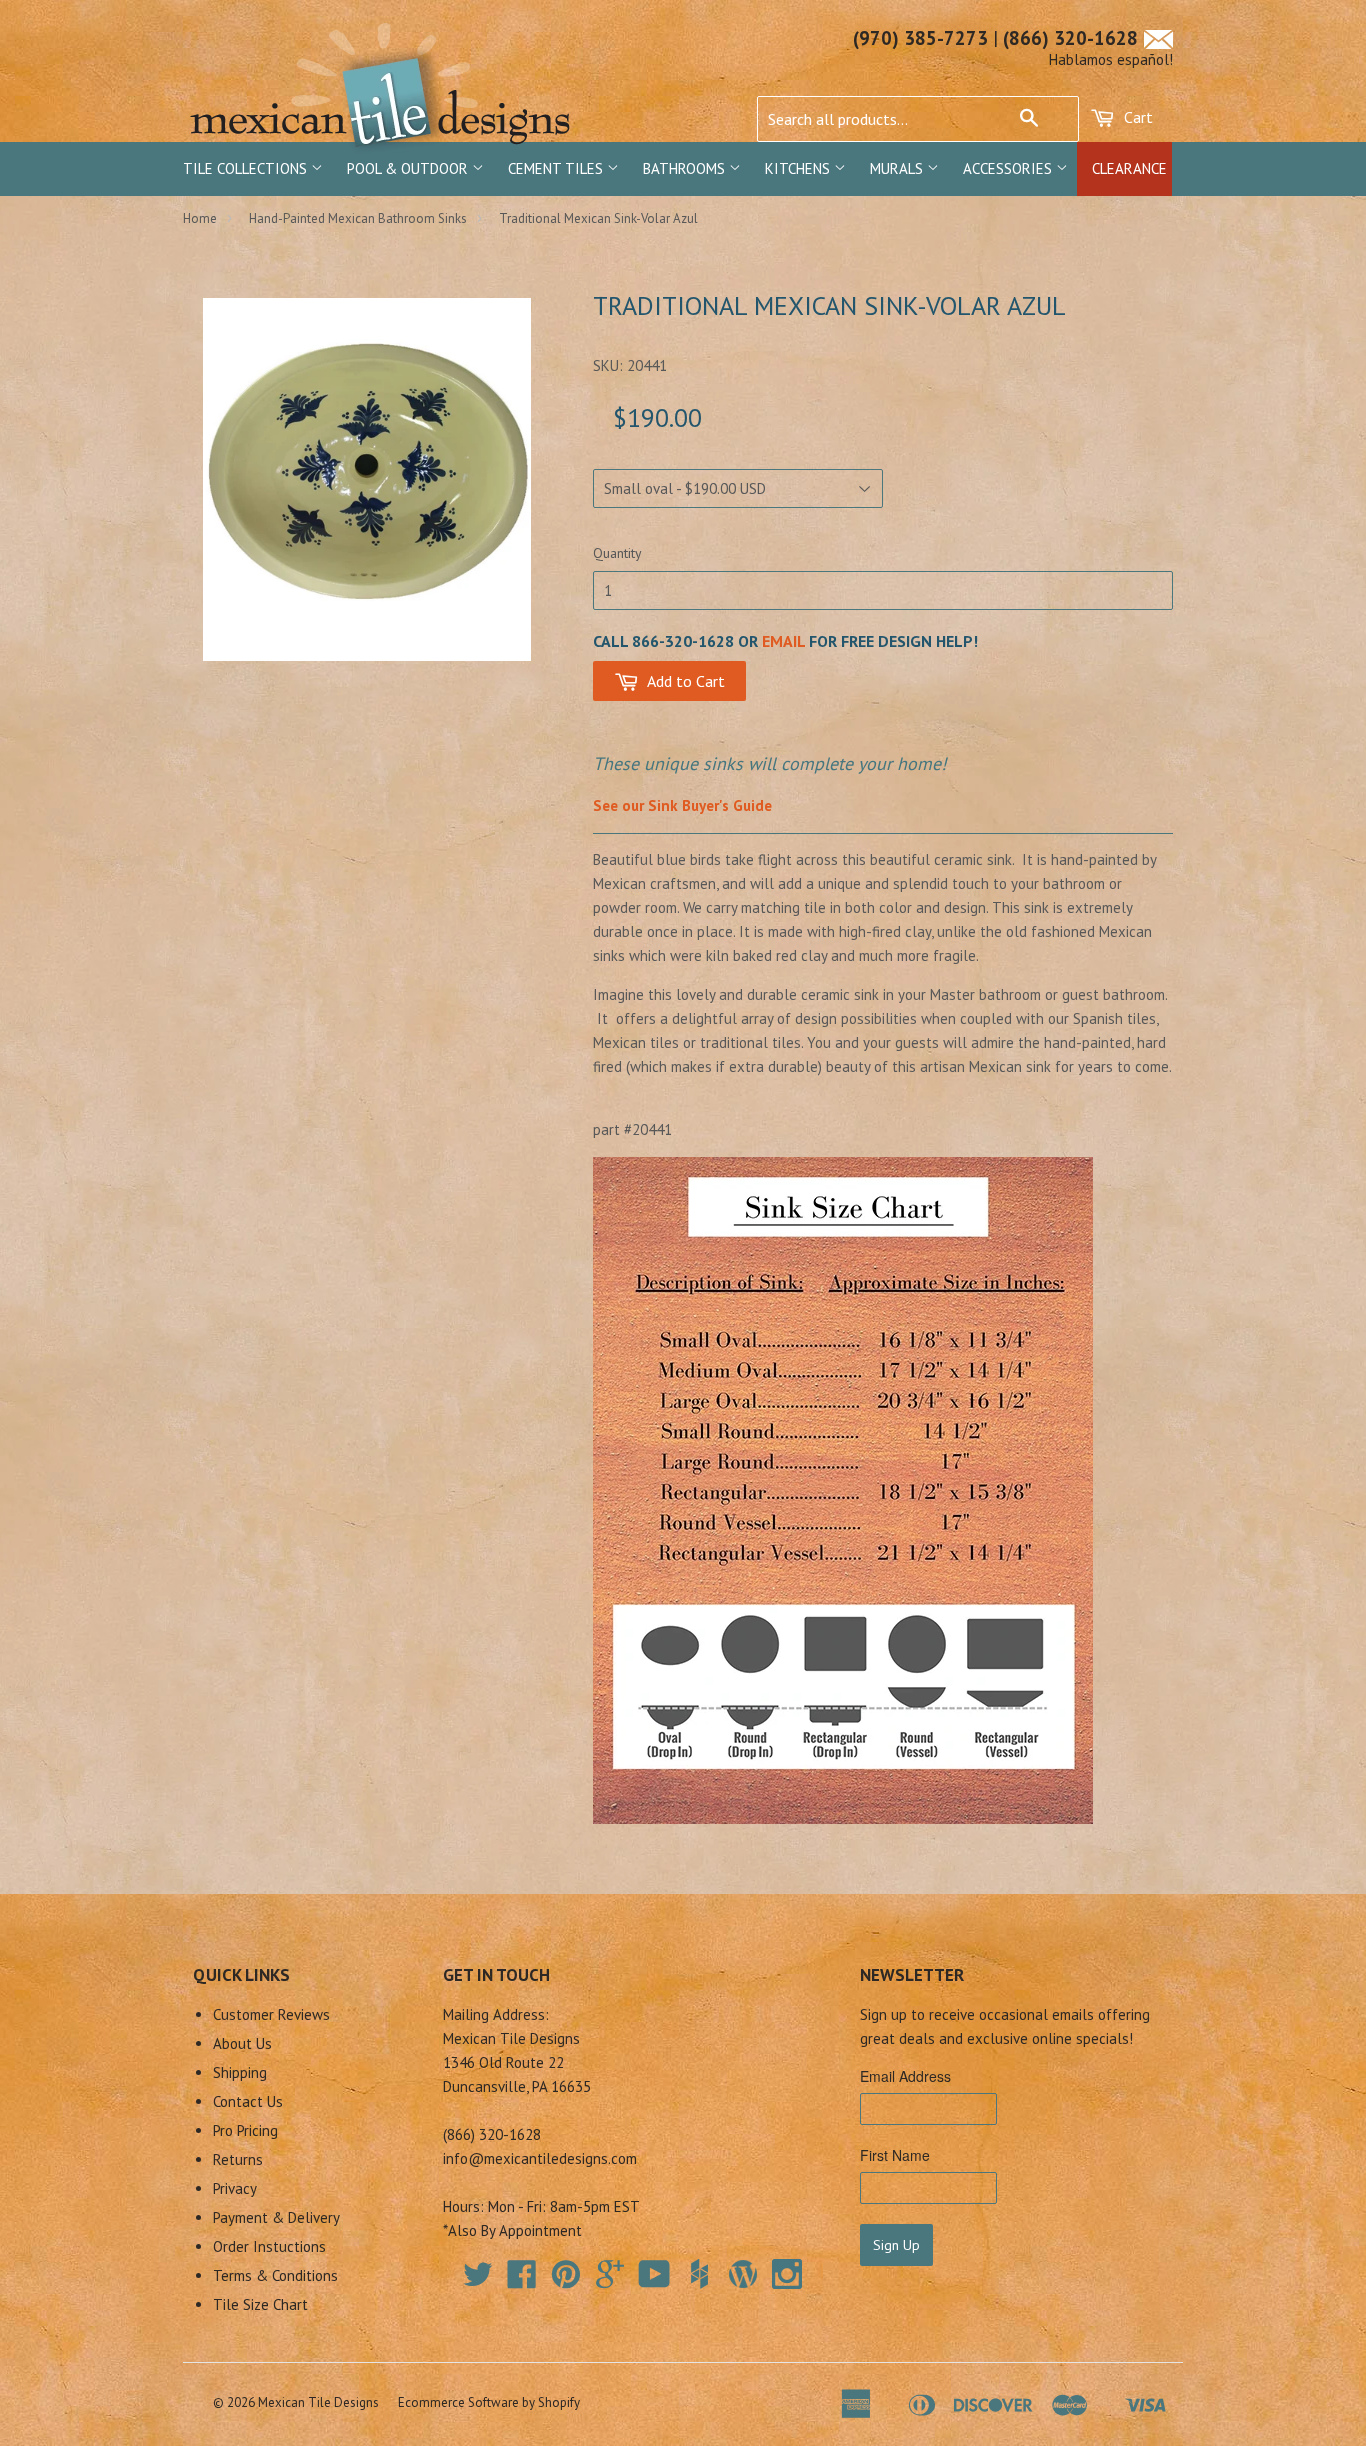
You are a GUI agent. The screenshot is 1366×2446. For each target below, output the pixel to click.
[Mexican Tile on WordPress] (743, 2274)
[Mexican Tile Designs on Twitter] (478, 2280)
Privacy (235, 2188)
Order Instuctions (269, 2246)
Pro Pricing (245, 2130)
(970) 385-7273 (920, 38)
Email (783, 641)
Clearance (1129, 168)
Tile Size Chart (260, 2304)
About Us (242, 2043)
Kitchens (799, 168)
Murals (898, 168)
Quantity (617, 553)
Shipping (240, 2072)
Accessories (1009, 168)
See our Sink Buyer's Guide (682, 805)
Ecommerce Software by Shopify (489, 2402)
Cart (1136, 117)
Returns (238, 2159)
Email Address (905, 2076)
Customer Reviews (271, 2014)
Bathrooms (686, 168)
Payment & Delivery (276, 2217)
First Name (895, 2155)
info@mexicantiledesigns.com (540, 2158)
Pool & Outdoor (409, 168)
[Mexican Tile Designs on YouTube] (654, 2280)
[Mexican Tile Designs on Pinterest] (566, 2280)
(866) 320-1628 (1070, 38)
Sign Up (896, 2245)
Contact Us (248, 2101)
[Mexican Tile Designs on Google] (610, 2280)
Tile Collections (247, 168)
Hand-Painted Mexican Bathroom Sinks (358, 218)
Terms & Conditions (275, 2275)
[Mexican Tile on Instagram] (787, 2274)
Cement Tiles (557, 168)
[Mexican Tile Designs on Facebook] (522, 2280)
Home (200, 218)
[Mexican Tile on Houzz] (699, 2274)
